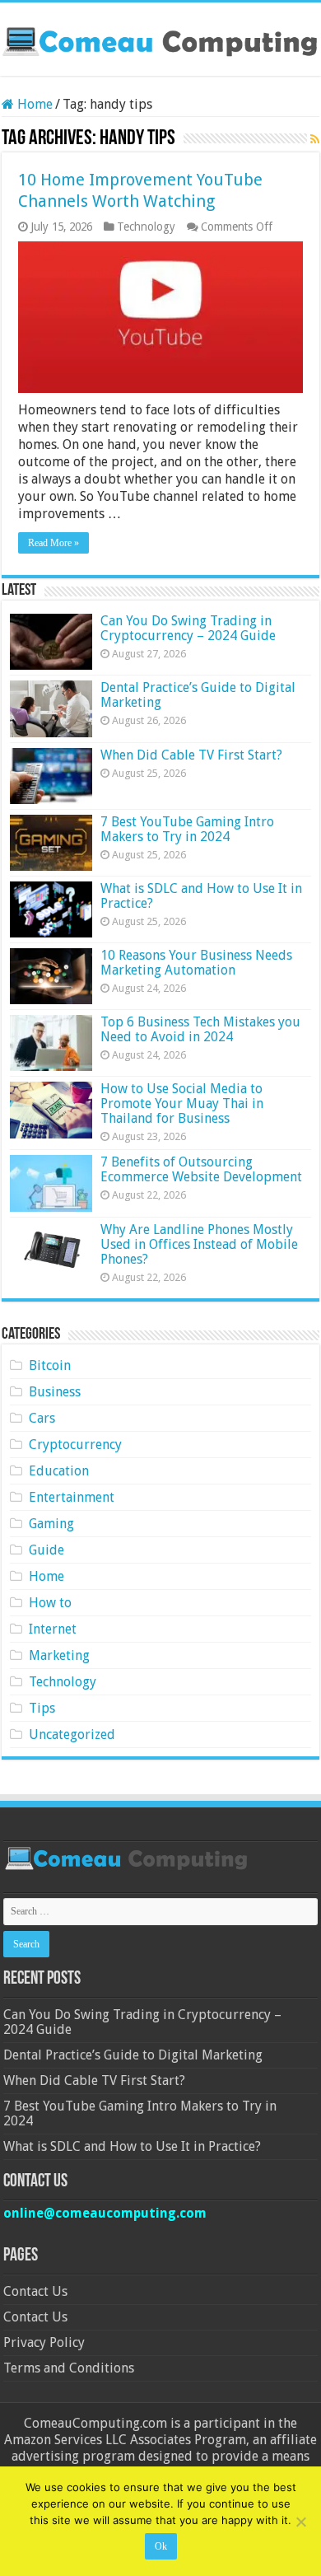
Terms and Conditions (69, 2368)
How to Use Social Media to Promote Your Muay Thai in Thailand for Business (182, 1103)
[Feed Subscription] (315, 139)
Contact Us (35, 2291)
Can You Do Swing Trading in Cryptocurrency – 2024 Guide (188, 628)
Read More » (53, 543)
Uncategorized (72, 1734)
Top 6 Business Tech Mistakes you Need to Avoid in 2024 (200, 1029)
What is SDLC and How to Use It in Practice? (201, 896)
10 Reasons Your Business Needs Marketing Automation (196, 963)
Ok (161, 2546)
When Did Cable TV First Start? (191, 755)
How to (50, 1603)
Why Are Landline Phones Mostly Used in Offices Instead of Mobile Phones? (199, 1244)
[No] (300, 2522)
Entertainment (72, 1497)
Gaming (51, 1524)
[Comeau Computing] (160, 39)
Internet (53, 1629)
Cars (42, 1418)
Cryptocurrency (75, 1445)
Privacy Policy (44, 2342)
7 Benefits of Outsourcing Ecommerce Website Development (201, 1169)
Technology (146, 227)
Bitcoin (50, 1365)
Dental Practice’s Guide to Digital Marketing (198, 695)
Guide (47, 1550)
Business (55, 1392)
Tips (42, 1708)
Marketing (59, 1655)
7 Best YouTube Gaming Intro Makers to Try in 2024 (187, 829)
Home (33, 104)
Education (59, 1471)
